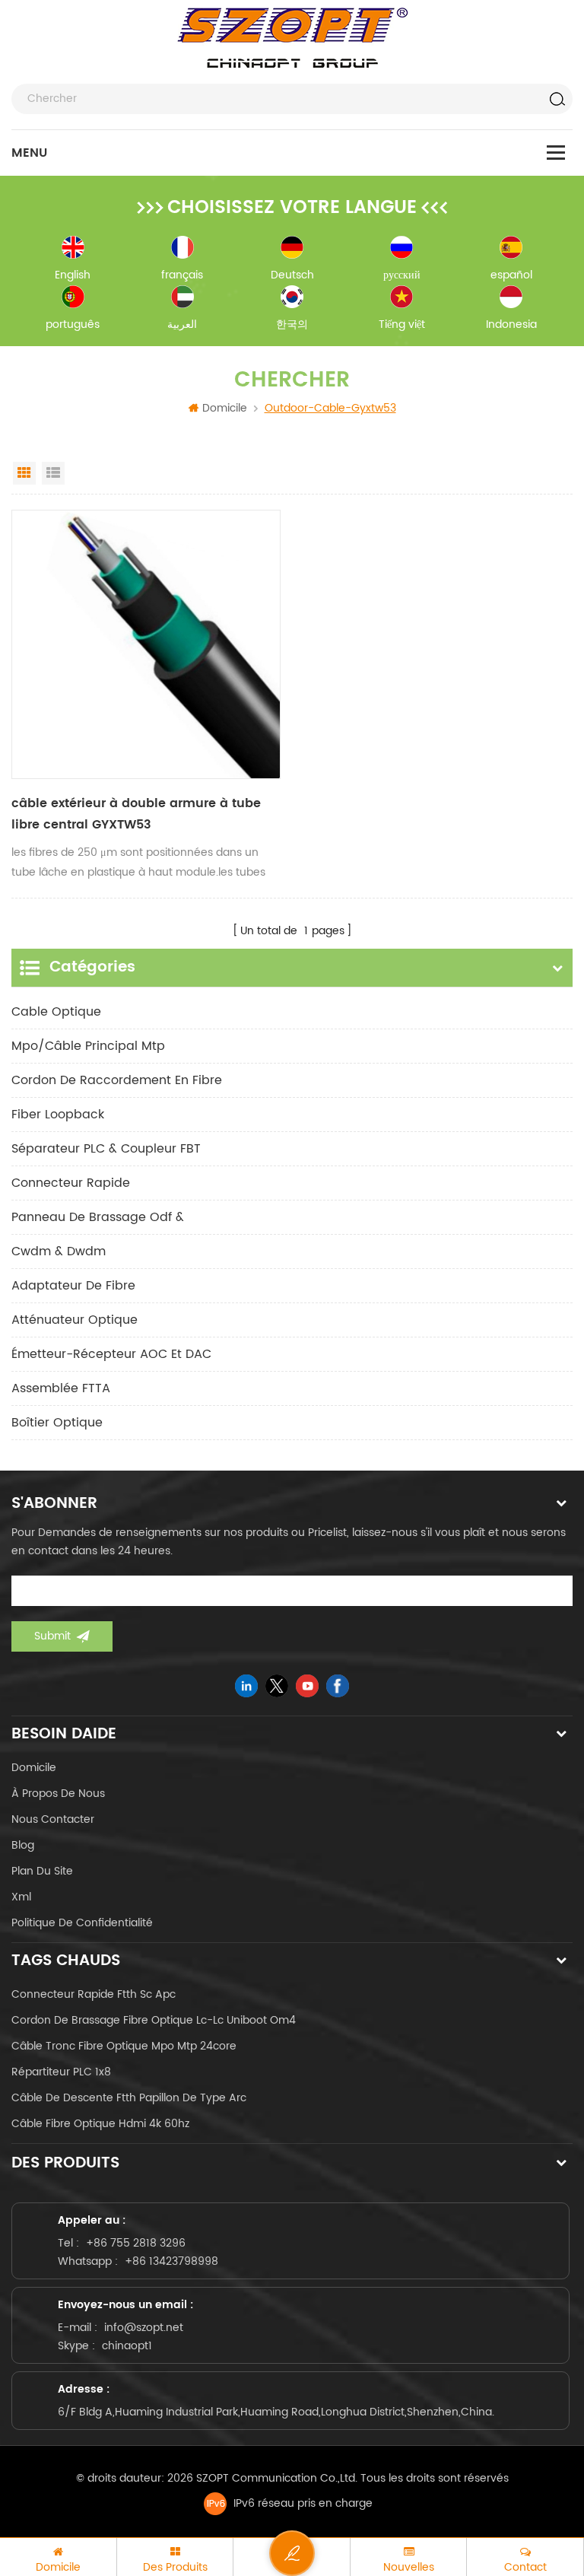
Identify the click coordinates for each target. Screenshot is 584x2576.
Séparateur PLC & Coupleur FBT (106, 1149)
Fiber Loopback (58, 1115)
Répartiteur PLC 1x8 (61, 2072)
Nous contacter (53, 1819)
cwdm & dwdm (59, 1251)
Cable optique (56, 1012)
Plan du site (42, 1871)
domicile (34, 1768)
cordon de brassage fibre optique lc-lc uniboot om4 (154, 2020)
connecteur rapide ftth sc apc (94, 1994)
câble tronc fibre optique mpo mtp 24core (124, 2046)
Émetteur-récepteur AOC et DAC (111, 1354)
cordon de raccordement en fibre (117, 1080)
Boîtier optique (57, 1423)
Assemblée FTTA (61, 1388)
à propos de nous (58, 1794)
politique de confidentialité (82, 1923)
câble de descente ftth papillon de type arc (129, 2098)
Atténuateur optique (75, 1320)
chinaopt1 (127, 2346)
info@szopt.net (144, 2328)
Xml (21, 1897)
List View (53, 473)
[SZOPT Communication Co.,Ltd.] (292, 38)
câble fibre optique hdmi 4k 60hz (100, 2124)
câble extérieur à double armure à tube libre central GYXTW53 (136, 814)
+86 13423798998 (171, 2261)
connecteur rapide (71, 1183)
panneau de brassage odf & (98, 1217)
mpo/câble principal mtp (88, 1046)
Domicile (225, 408)
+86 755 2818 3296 (136, 2243)
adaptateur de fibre (73, 1286)
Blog (23, 1845)
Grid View (24, 473)
